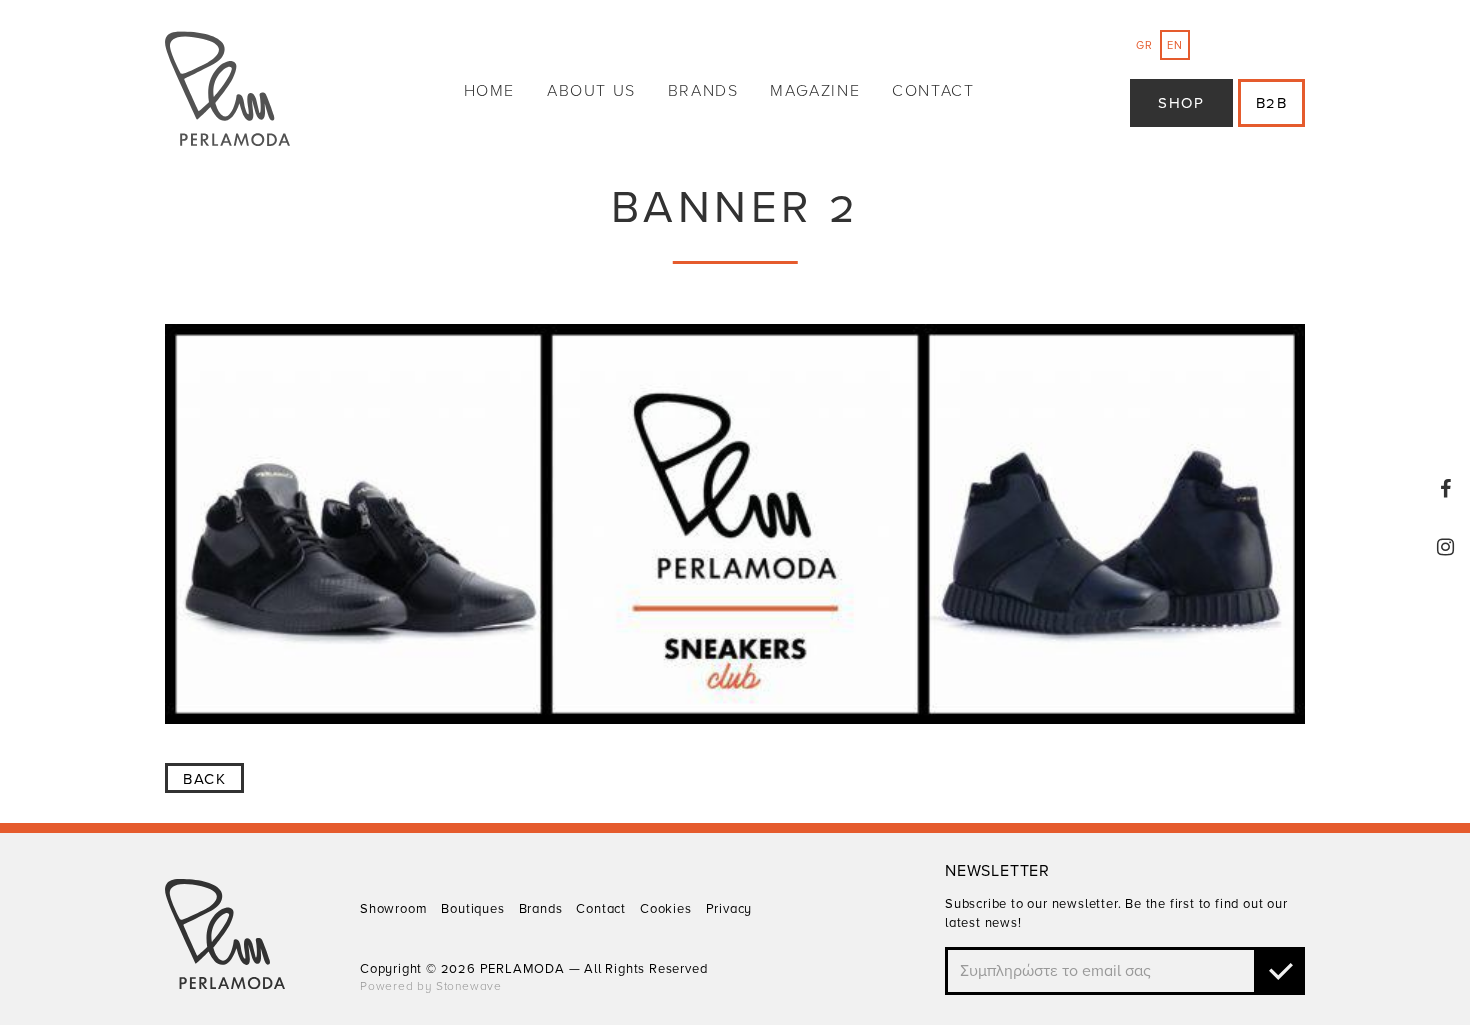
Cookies (666, 909)
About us (591, 91)
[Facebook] (1446, 489)
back (204, 779)
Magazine (815, 91)
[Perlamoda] (227, 91)
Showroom (393, 909)
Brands (703, 91)
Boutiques (472, 909)
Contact (933, 91)
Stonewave (469, 986)
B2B (1272, 103)
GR (1144, 45)
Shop (1181, 103)
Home (489, 91)
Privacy (729, 909)
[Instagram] (1446, 547)
